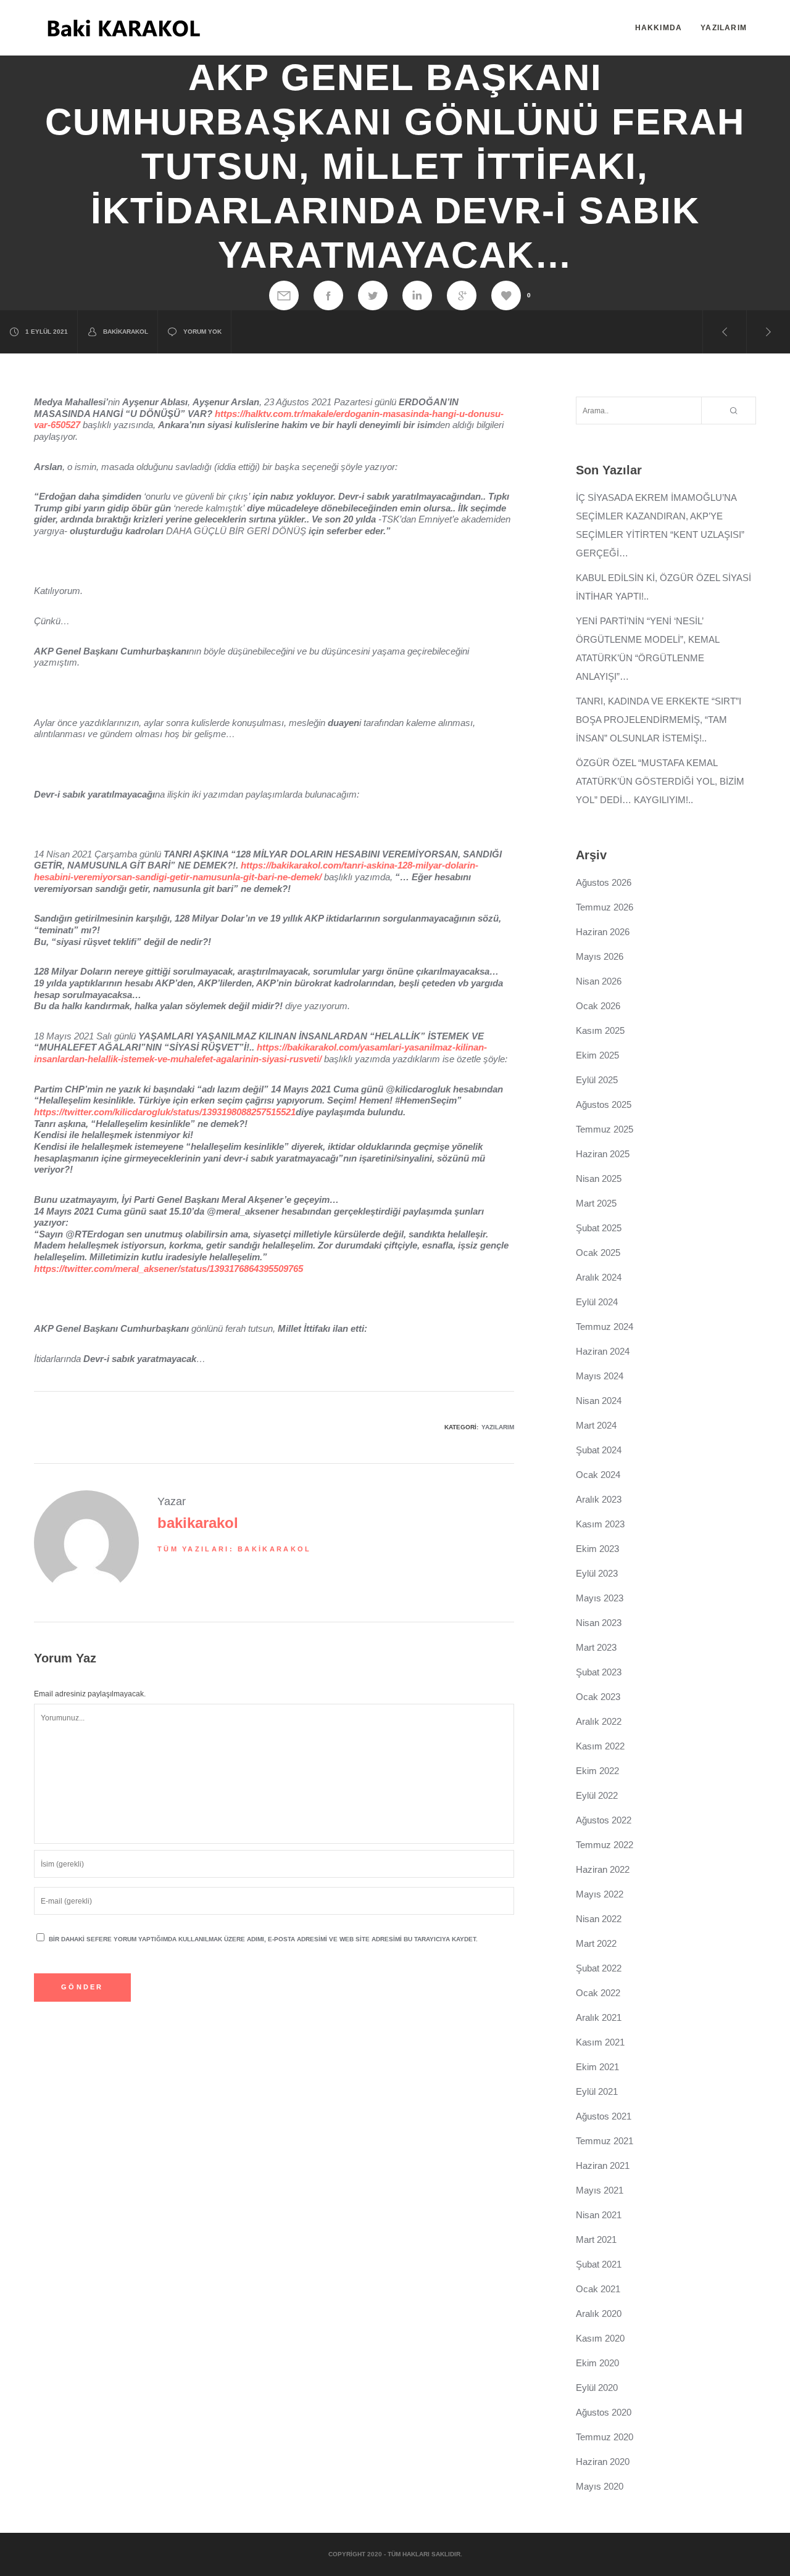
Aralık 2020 (599, 2314)
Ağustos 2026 (604, 882)
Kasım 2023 (600, 1524)
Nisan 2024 (599, 1401)
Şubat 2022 (599, 1968)
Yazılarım (498, 1427)
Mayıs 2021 (600, 2190)
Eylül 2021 (597, 2091)
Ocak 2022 (598, 1993)
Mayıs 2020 (600, 2486)
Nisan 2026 (599, 981)
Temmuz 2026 (605, 907)
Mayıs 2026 (600, 956)
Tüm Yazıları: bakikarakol (235, 1549)
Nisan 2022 (599, 1919)
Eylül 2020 (597, 2388)
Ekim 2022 (597, 1771)
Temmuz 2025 (605, 1129)
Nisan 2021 (599, 2215)
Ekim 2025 (597, 1055)
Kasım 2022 (600, 1746)
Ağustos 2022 (604, 1820)
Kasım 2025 (600, 1030)
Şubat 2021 (599, 2264)
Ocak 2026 (598, 1006)
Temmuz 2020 (605, 2437)
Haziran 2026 (603, 932)
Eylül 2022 (597, 1795)
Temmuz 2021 (605, 2141)
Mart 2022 (596, 1943)
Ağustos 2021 (604, 2116)
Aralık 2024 (599, 1277)
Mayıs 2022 (600, 1894)
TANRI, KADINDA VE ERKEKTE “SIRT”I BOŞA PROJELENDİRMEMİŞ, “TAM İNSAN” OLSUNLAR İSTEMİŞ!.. (659, 720)
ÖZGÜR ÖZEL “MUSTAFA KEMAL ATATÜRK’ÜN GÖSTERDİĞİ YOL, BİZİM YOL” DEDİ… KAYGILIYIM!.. (660, 781)
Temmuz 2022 (605, 1845)
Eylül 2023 (597, 1573)
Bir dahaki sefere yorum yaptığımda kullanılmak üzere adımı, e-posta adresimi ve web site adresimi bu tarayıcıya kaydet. (263, 1939)
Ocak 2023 (598, 1697)
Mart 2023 (596, 1647)
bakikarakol (126, 332)
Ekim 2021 (597, 2067)
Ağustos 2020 (604, 2412)
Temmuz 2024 (605, 1327)
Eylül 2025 (597, 1080)
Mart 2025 (596, 1203)
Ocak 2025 (598, 1253)
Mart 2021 (596, 2240)
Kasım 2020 (600, 2338)
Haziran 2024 (603, 1351)
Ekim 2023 (597, 1549)
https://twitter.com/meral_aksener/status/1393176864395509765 (168, 1269)
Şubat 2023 (599, 1672)
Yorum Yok (202, 332)
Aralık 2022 (599, 1721)
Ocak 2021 (598, 2289)
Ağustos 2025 (604, 1104)
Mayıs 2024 (600, 1376)
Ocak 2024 (598, 1475)
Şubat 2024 (599, 1450)
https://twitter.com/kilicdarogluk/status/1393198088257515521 (165, 1112)
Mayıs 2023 (600, 1598)
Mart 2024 (596, 1425)
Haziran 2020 (603, 2462)
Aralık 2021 (599, 2017)
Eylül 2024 (597, 1302)
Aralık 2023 (599, 1499)
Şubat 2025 (599, 1228)
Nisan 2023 (599, 1623)
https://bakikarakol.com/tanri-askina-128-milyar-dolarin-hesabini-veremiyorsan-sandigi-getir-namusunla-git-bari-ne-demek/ (256, 871)
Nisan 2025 (599, 1179)
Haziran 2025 (603, 1154)
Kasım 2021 (600, 2042)
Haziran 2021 (603, 2165)
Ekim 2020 (597, 2363)
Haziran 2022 (603, 1869)
